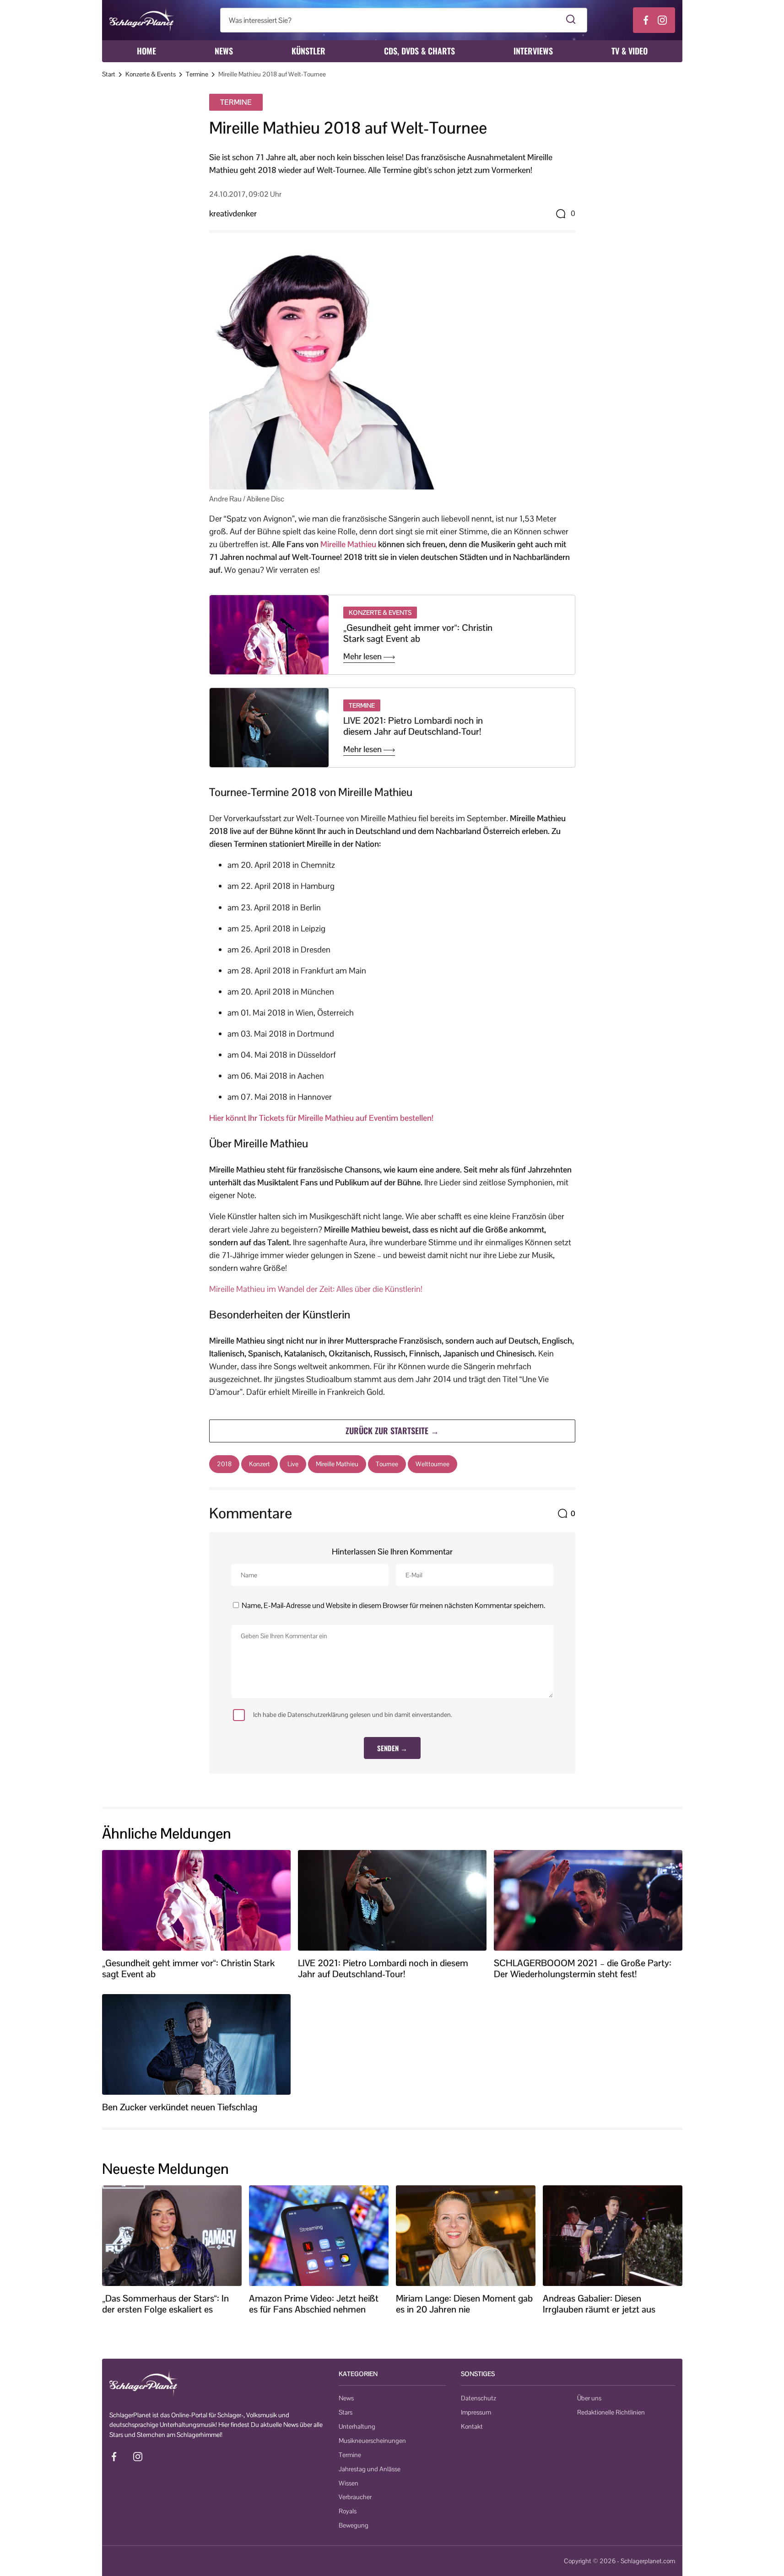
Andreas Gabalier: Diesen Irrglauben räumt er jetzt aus (599, 2304)
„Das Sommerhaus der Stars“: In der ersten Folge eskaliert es (165, 2304)
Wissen (349, 2483)
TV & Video (630, 51)
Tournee (387, 1464)
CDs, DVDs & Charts (419, 51)
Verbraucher (355, 2497)
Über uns (589, 2398)
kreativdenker (233, 213)
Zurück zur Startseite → (392, 1431)
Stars (346, 2412)
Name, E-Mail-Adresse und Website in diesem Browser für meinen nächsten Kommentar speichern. (393, 1605)
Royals (348, 2511)
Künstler (308, 51)
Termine (197, 74)
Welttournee (433, 1464)
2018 (224, 1464)
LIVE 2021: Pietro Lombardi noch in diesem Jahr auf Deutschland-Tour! (413, 726)
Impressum (476, 2412)
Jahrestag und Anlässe (370, 2469)
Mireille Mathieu (348, 544)
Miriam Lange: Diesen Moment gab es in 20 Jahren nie (464, 2304)
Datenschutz (479, 2398)
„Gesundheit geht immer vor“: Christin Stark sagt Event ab (418, 633)
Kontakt (472, 2426)
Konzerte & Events (151, 74)
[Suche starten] (571, 20)
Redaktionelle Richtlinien (611, 2412)
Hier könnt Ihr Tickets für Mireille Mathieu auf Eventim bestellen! (321, 1118)
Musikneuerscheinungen (372, 2441)
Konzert (260, 1464)
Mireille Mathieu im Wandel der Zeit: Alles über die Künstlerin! (316, 1289)
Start (109, 74)
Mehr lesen (363, 656)
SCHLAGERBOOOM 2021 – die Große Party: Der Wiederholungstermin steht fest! (583, 1968)
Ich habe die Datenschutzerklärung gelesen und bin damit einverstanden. (353, 1715)
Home (146, 51)
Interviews (533, 51)
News (224, 51)
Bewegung (354, 2525)
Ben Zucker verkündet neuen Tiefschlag (180, 2107)
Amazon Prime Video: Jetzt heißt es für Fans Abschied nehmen (314, 2304)
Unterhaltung (357, 2426)
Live (293, 1464)
